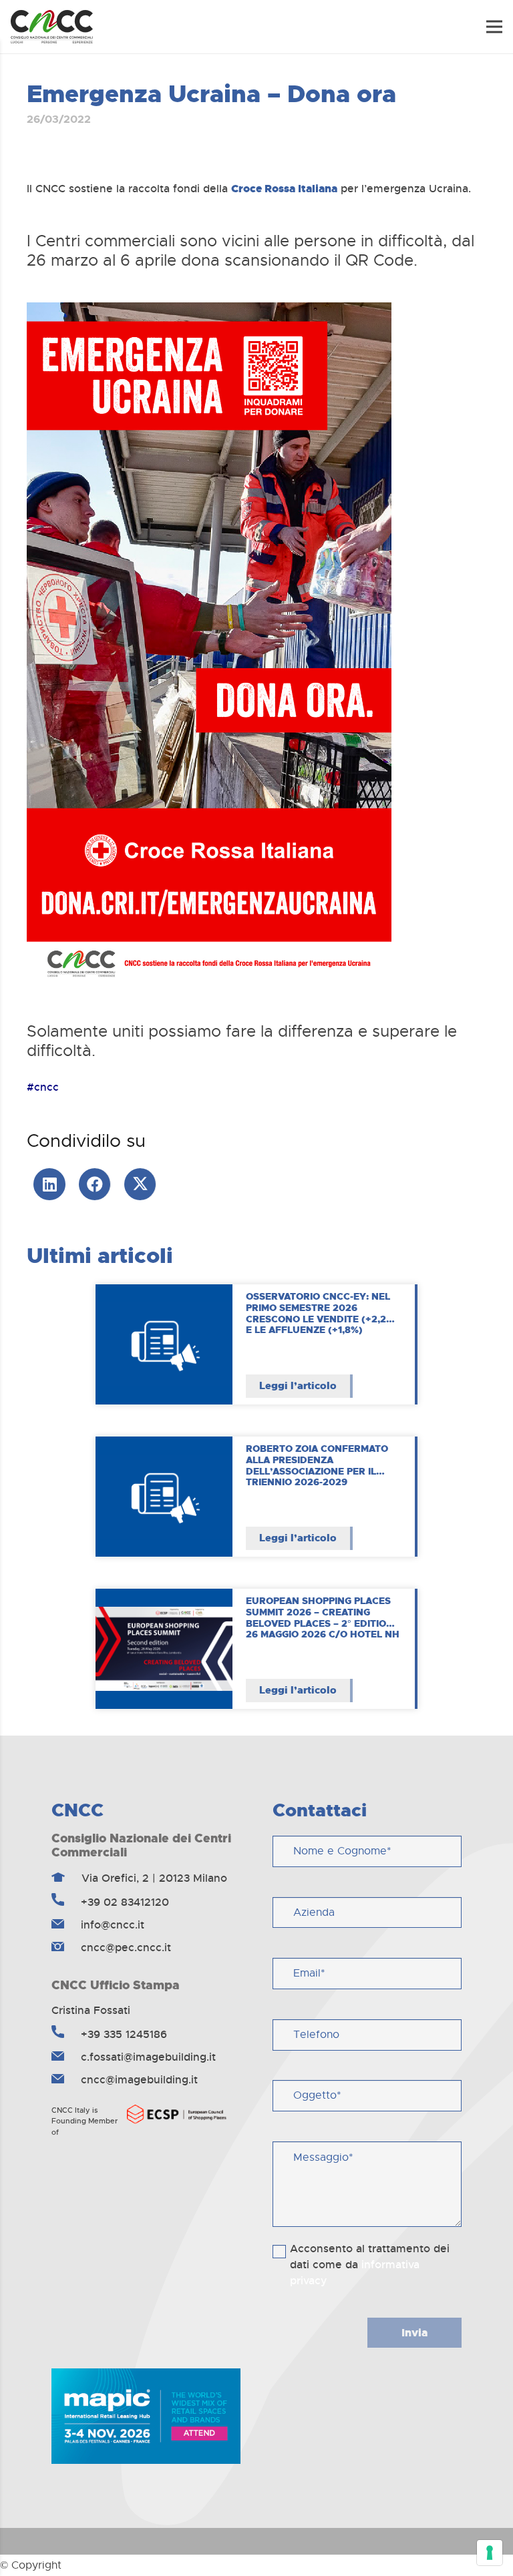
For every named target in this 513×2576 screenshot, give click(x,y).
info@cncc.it (111, 1925)
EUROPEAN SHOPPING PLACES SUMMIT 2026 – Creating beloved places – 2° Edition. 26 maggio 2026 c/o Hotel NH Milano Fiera (323, 1623)
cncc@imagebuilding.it (138, 2080)
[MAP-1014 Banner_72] (146, 2416)
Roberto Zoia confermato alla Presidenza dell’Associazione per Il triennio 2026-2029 (317, 1465)
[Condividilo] (95, 1184)
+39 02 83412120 (123, 1902)
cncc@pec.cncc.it (124, 1948)
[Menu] (494, 27)
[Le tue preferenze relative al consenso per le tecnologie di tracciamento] (490, 2553)
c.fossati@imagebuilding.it (147, 2057)
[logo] (52, 27)
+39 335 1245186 (122, 2034)
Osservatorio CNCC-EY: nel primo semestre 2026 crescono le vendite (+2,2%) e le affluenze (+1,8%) (322, 1313)
